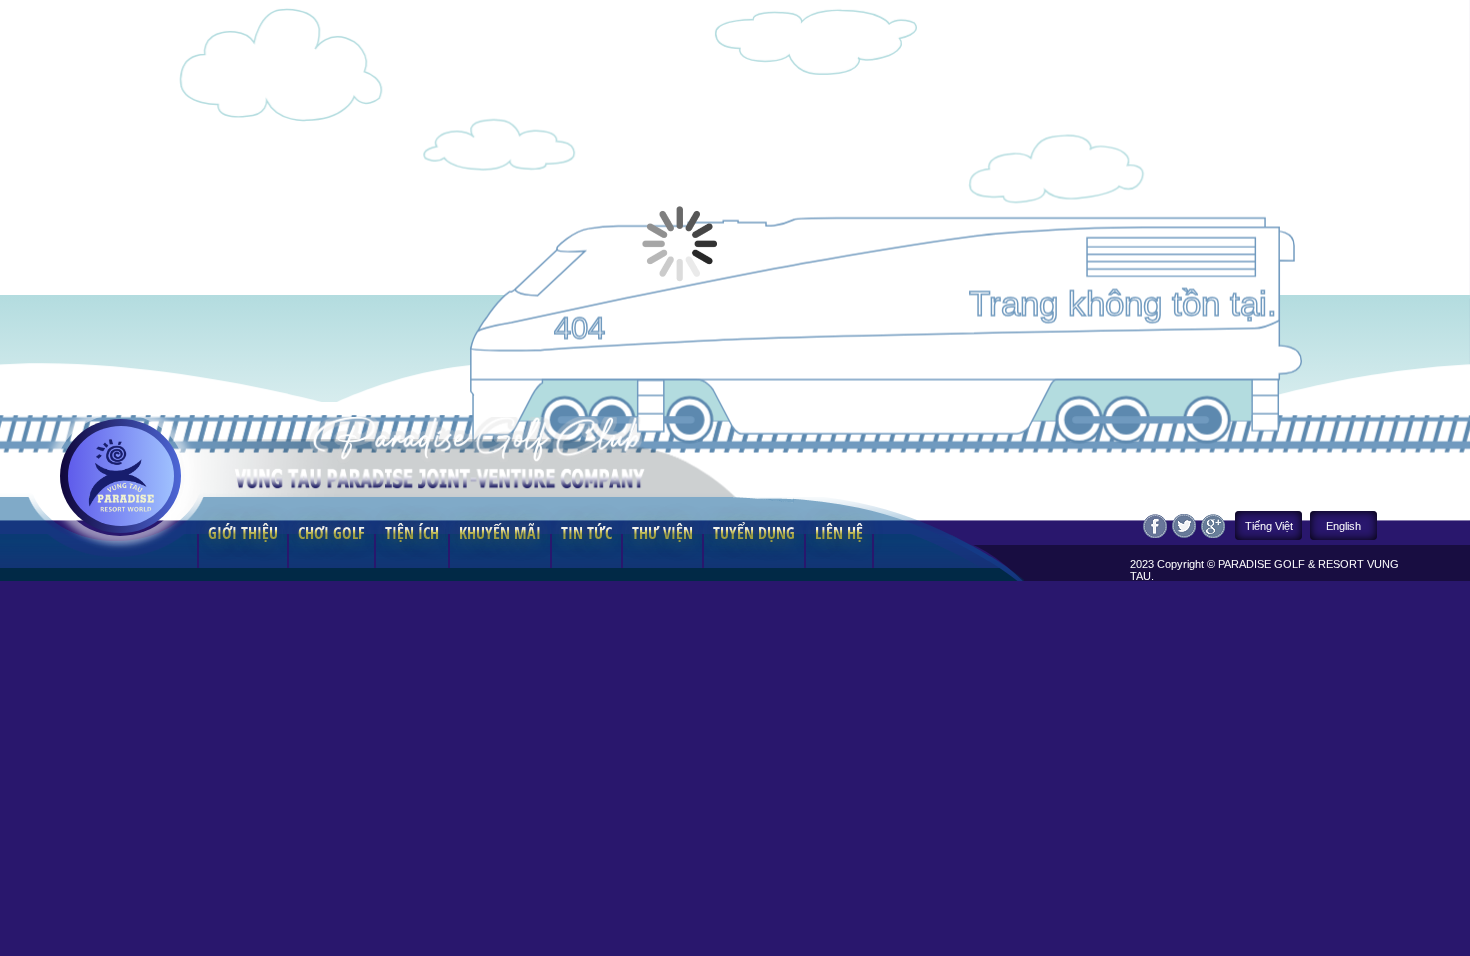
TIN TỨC (586, 533)
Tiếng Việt (1269, 526)
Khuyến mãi (500, 533)
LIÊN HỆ (839, 533)
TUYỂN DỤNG (754, 533)
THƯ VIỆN (662, 533)
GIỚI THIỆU (243, 533)
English (1343, 526)
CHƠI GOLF (331, 533)
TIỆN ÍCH (412, 533)
